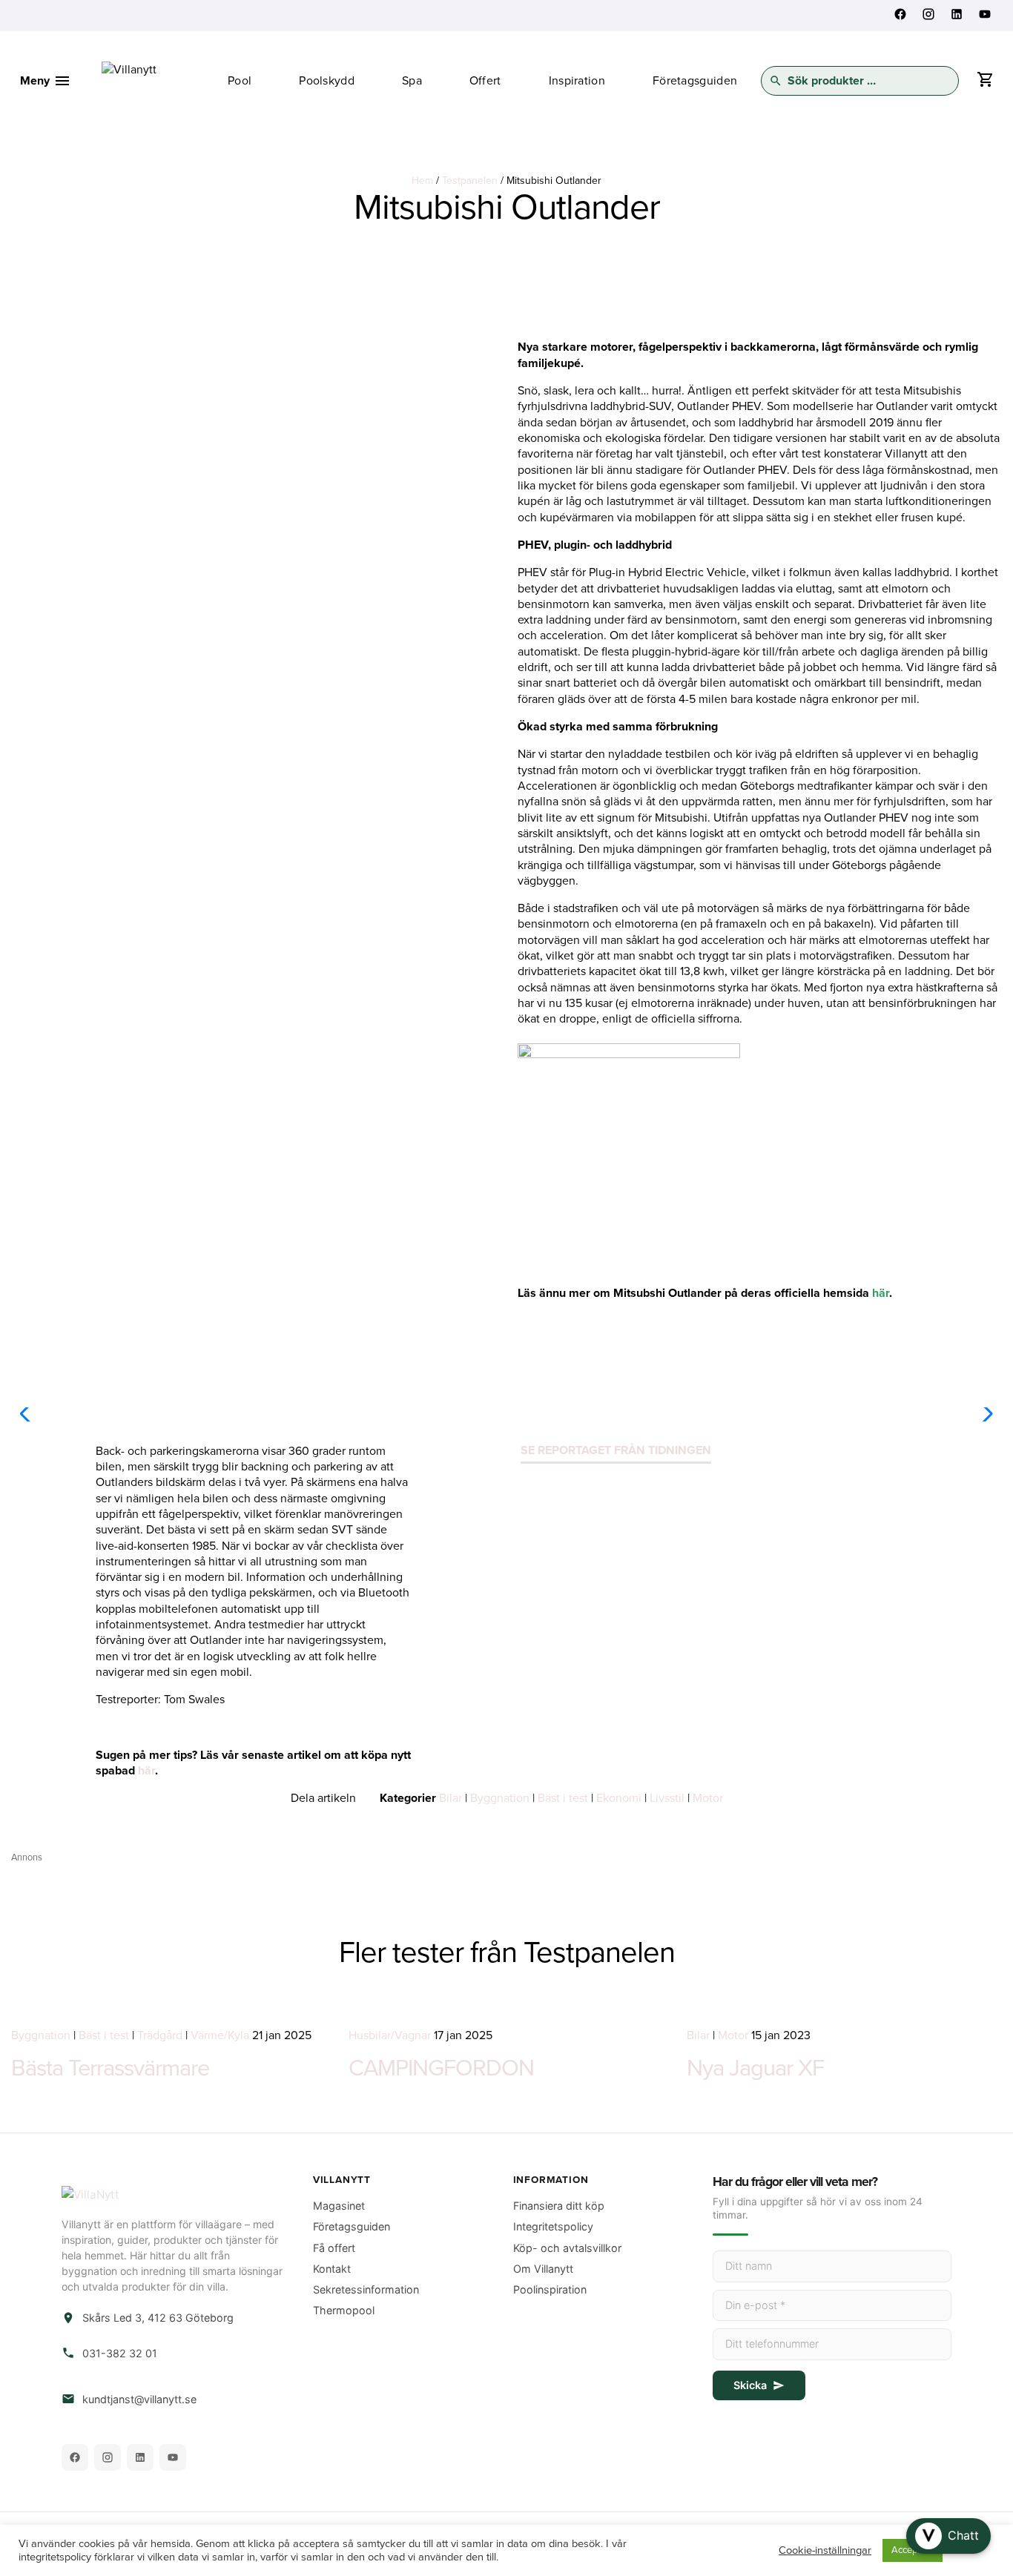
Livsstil (667, 1798)
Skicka (750, 2385)
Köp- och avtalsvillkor (567, 2248)
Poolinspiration (550, 2289)
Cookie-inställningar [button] (825, 2550)
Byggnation (500, 1798)
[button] (948, 2536)
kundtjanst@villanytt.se (139, 2399)
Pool (240, 81)
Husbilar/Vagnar (390, 2035)
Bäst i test (563, 1798)
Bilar (451, 1798)
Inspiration (577, 81)
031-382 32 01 (120, 2353)
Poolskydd (327, 81)
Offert (485, 81)
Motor (708, 1798)
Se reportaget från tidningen (616, 1450)
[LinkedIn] (140, 2457)
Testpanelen (470, 181)
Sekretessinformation (366, 2289)
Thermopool (344, 2310)
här (881, 1293)
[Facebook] (75, 2457)
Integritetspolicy (553, 2226)
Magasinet (339, 2206)
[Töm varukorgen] (985, 83)
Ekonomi (619, 1798)
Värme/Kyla (220, 2035)
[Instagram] (108, 2457)
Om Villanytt (543, 2269)
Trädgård (160, 2035)
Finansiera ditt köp (559, 2206)
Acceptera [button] (913, 2550)
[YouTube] (173, 2457)
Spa (412, 81)
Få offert (334, 2248)
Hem (422, 181)
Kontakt (332, 2269)
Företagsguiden (695, 81)
